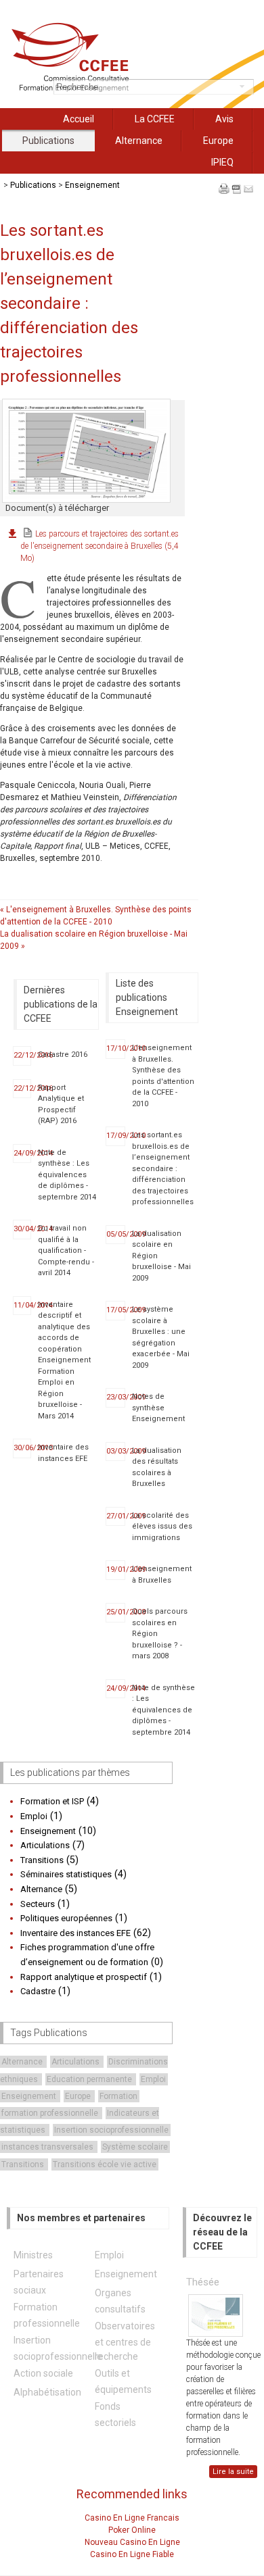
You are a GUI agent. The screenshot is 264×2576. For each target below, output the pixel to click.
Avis (224, 119)
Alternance (139, 141)
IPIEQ (222, 162)
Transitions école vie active (105, 2164)
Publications (48, 141)
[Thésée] (216, 2315)
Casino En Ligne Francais (132, 2518)
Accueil (79, 119)
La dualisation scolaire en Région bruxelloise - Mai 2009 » (94, 940)
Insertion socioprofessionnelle (111, 2130)
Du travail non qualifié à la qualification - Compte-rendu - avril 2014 (66, 1250)
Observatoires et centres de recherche (125, 2341)
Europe (218, 141)
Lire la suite (233, 2472)
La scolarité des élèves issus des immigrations (162, 1527)
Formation (118, 2096)
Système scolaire (135, 2147)
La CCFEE (155, 119)
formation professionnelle (51, 2113)
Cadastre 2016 (63, 1055)
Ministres (33, 2255)
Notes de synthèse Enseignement (158, 1408)
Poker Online (132, 2530)
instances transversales (48, 2147)
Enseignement (92, 185)
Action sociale (43, 2373)
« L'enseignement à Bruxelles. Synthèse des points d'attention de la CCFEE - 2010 (96, 916)
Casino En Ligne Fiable (132, 2554)
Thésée (203, 2282)
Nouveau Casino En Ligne (132, 2542)
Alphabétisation (47, 2392)
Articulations (76, 2062)
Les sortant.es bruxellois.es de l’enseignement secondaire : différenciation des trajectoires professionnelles (163, 1168)
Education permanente (90, 2079)
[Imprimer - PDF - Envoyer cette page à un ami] (236, 197)
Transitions (24, 2164)
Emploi (153, 2079)
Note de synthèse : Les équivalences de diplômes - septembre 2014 (67, 1175)
